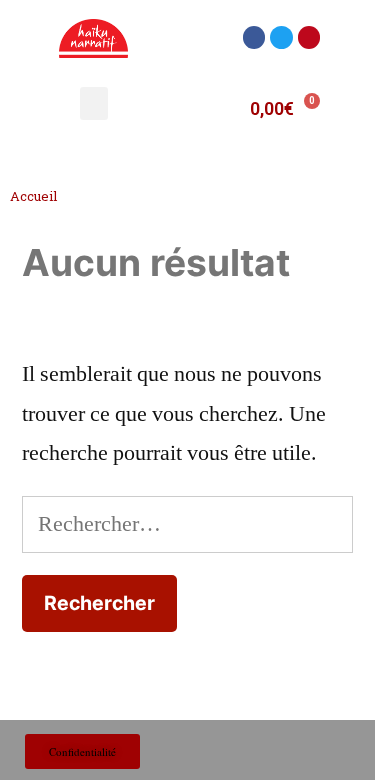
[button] (254, 37)
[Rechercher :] (187, 524)
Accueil (33, 196)
